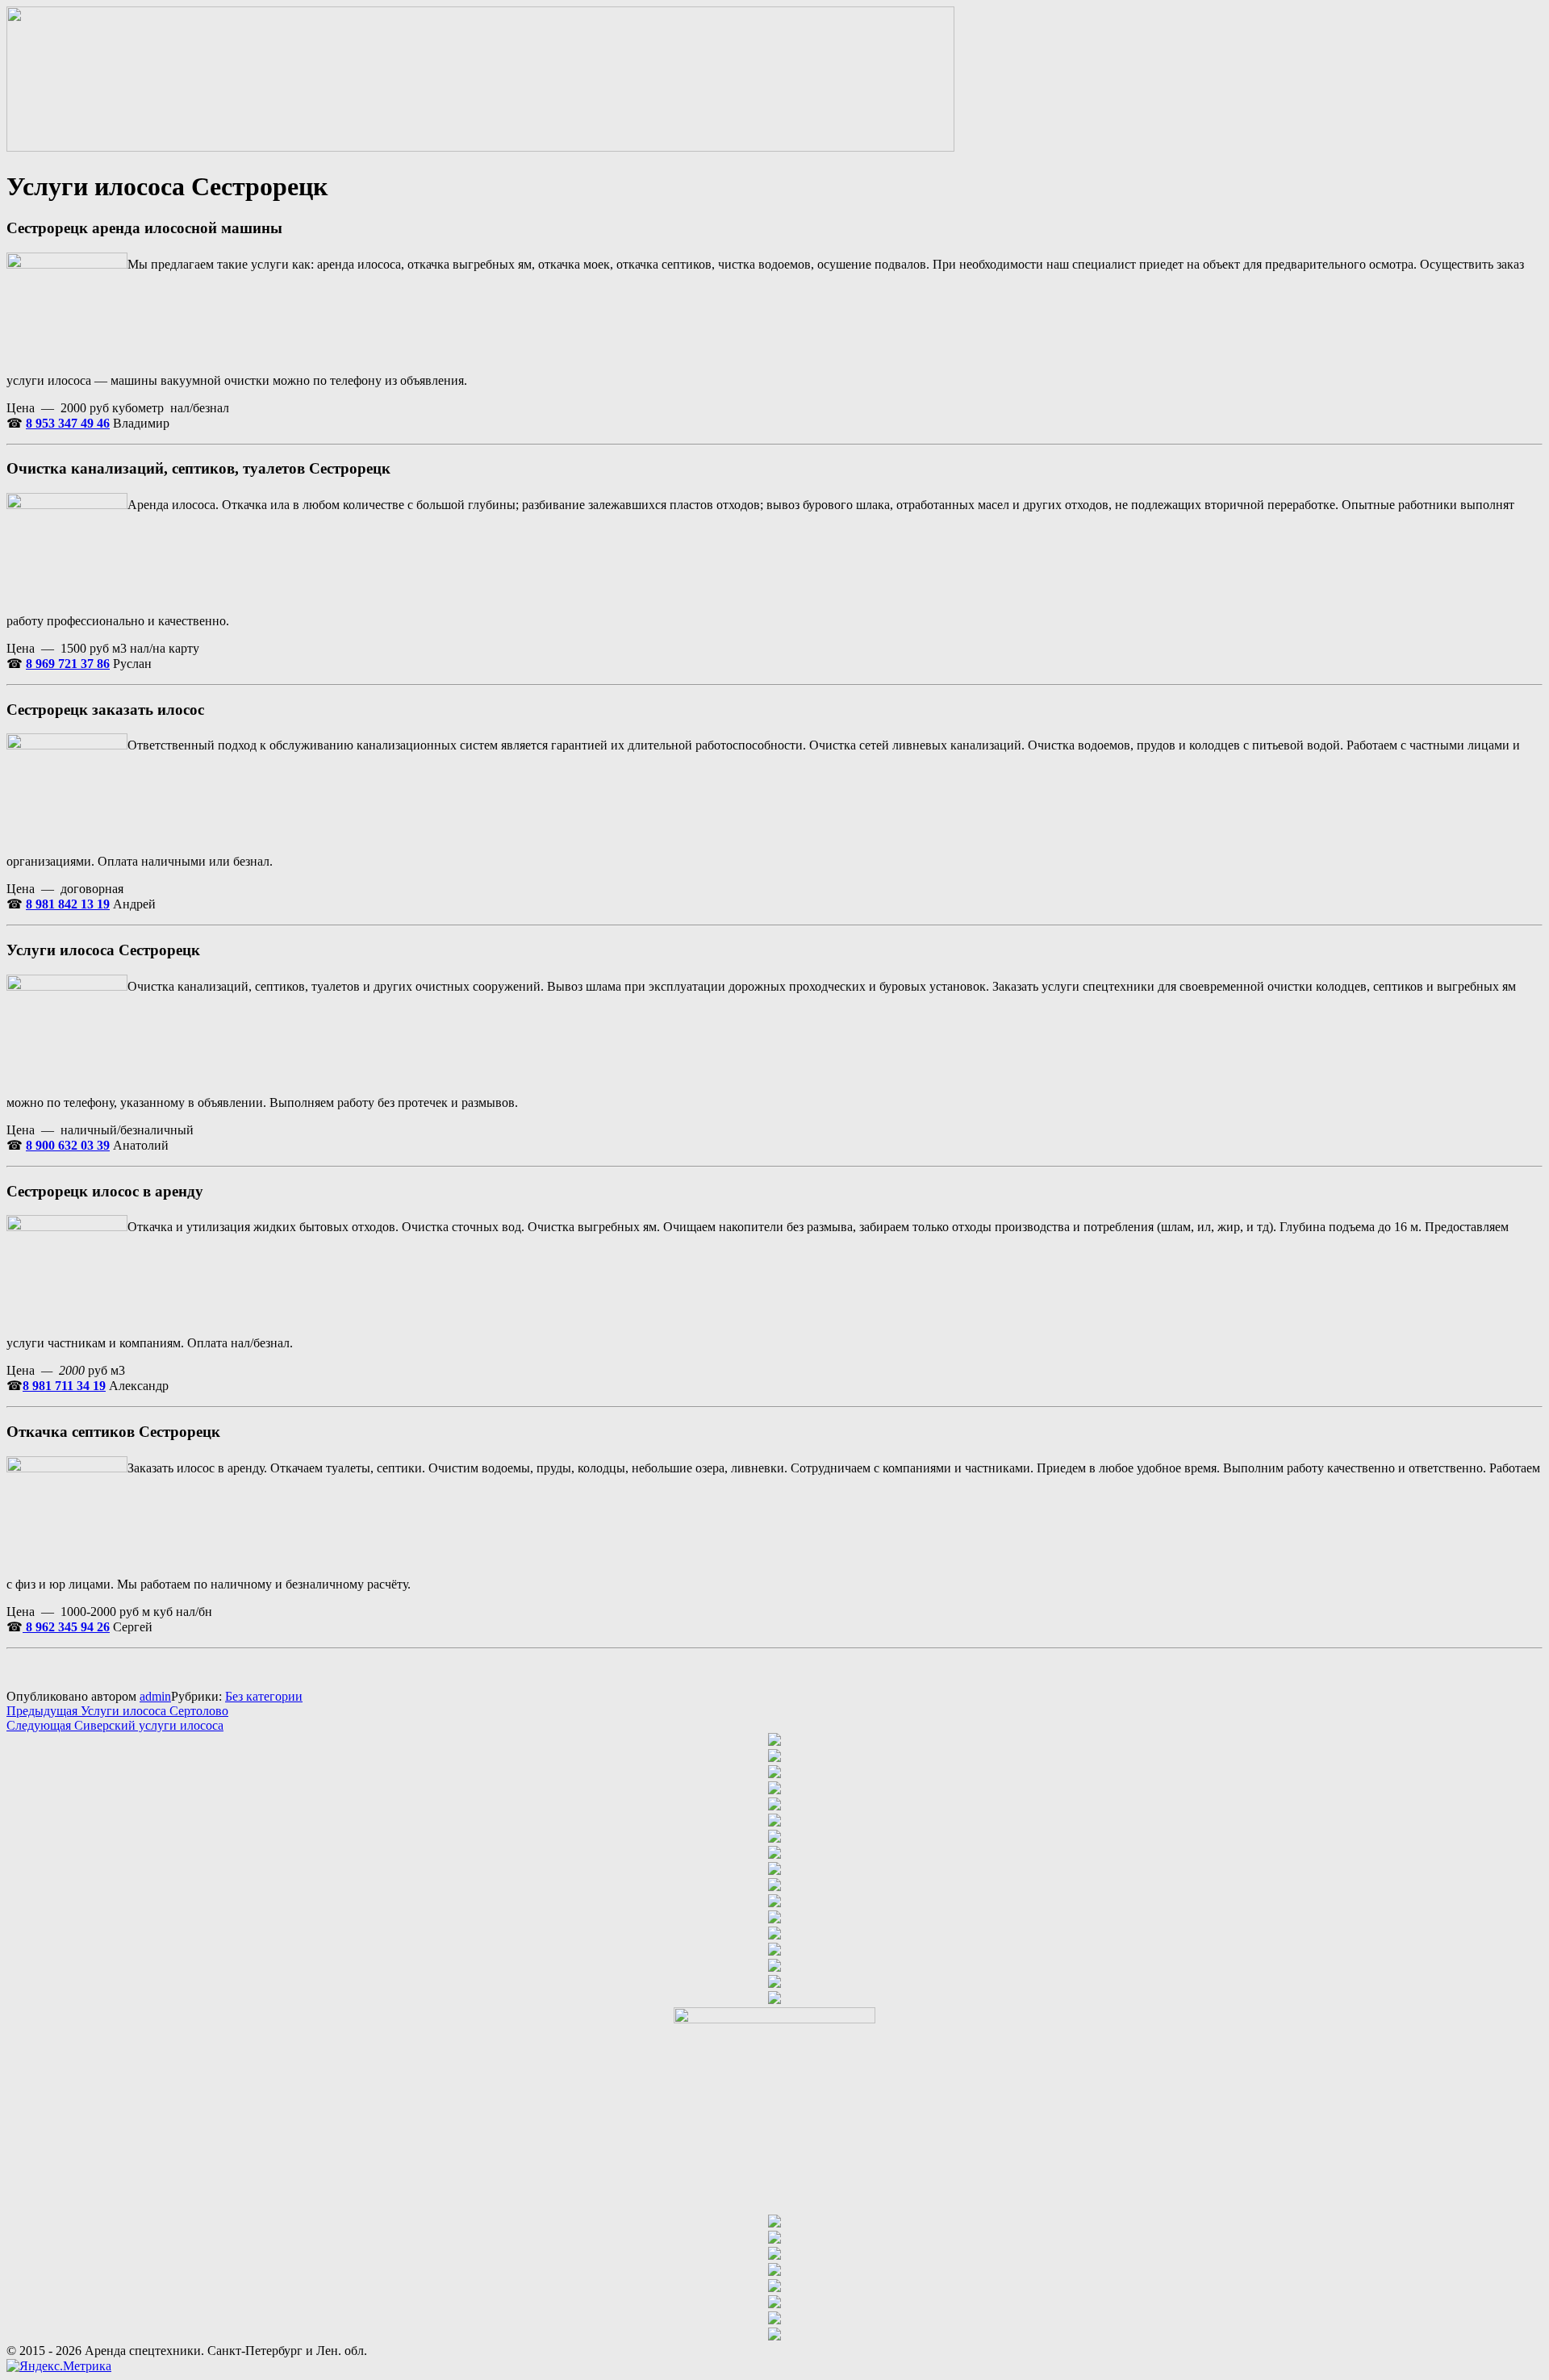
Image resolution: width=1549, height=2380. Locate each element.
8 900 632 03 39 (68, 1145)
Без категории (264, 1696)
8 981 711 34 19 (64, 1386)
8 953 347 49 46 (68, 423)
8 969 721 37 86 (68, 664)
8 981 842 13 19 (68, 904)
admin (155, 1696)
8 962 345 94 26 (66, 1627)
